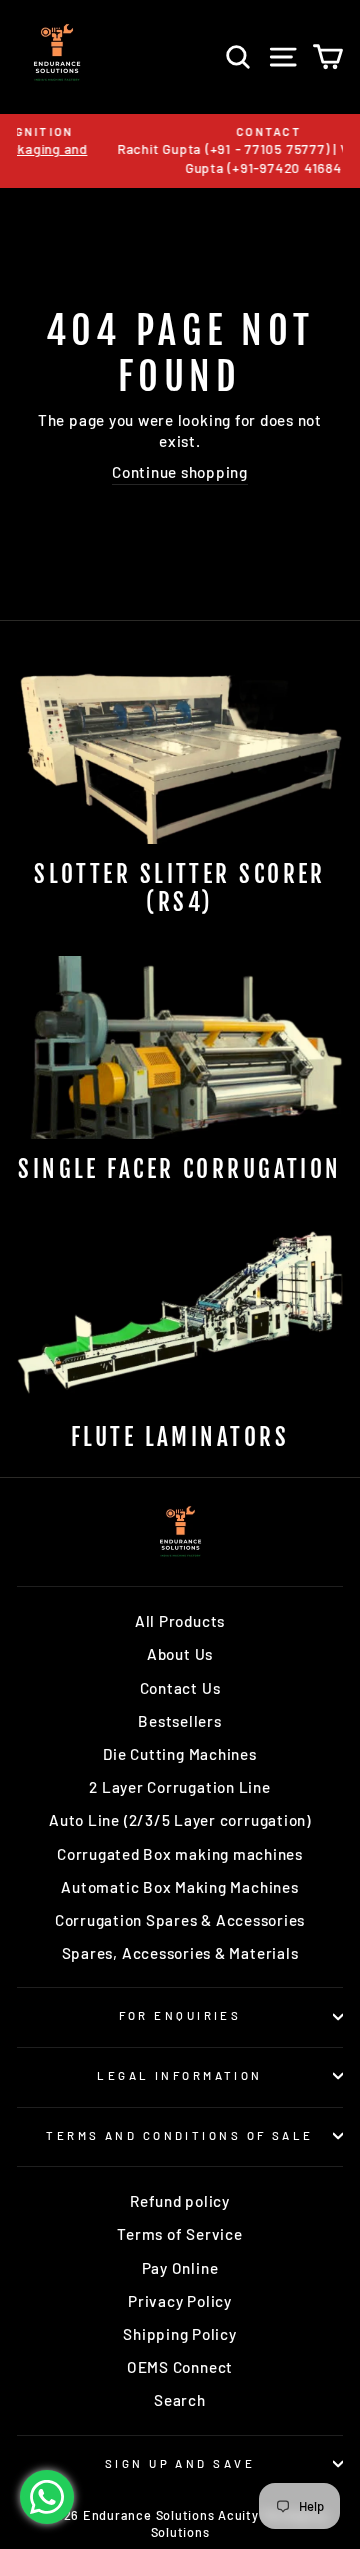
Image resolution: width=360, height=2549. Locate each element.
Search (180, 2400)
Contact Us (180, 1688)
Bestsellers (179, 1721)
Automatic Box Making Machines (179, 1887)
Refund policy (180, 2201)
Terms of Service (179, 2234)
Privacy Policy (180, 2301)
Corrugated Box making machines (180, 1854)
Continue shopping (180, 472)
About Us (180, 1654)
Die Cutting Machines (179, 1754)
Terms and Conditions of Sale (179, 2135)
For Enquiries (180, 2015)
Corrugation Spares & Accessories (180, 1920)
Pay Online (180, 2268)
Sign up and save (180, 2463)
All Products (180, 1621)
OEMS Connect (180, 2367)
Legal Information (180, 2075)
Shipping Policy (179, 2334)
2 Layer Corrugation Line (179, 1787)
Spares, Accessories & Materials (180, 1953)
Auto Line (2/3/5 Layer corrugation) (180, 1820)
